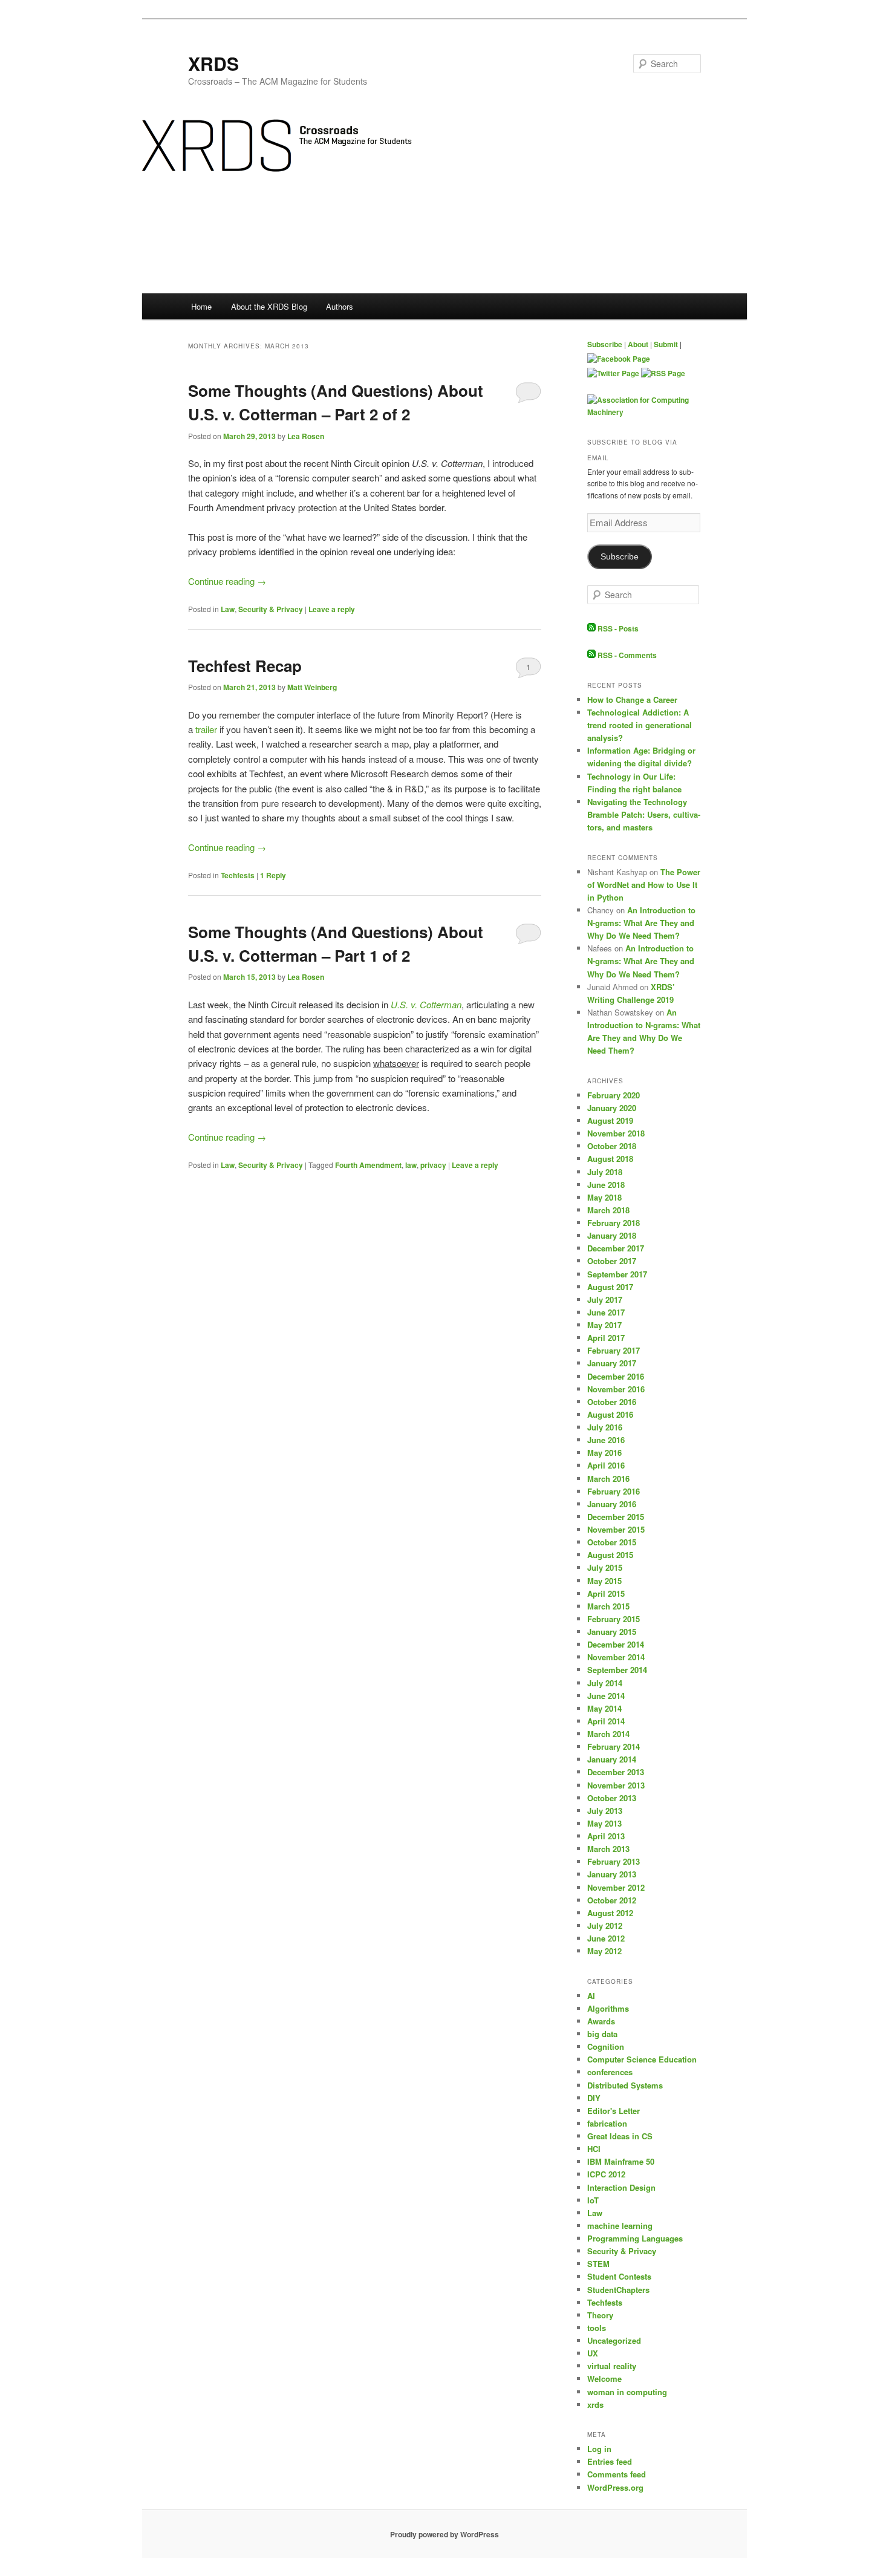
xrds (595, 2405)
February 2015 (614, 1619)
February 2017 (614, 1350)
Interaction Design (621, 2187)
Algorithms (608, 2008)
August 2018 (610, 1159)
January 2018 (612, 1235)
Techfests (238, 875)
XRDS (213, 63)
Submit (666, 344)
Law (228, 609)
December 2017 (616, 1248)
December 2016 (616, 1376)
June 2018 (606, 1185)
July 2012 (605, 1925)
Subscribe (605, 344)
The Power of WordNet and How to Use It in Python (644, 885)
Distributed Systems (625, 2085)
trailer (206, 729)
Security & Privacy (271, 609)
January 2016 (612, 1504)
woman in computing (627, 2392)
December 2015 (616, 1517)
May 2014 (604, 1708)
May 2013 (604, 1823)
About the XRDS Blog (269, 306)
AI (591, 1996)
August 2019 (610, 1120)
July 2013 (605, 1811)
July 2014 (605, 1683)
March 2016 (608, 1479)
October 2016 (612, 1402)
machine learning (620, 2225)
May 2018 (604, 1197)
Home (201, 306)
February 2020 (614, 1095)
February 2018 (614, 1223)
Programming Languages (635, 2238)
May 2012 (604, 1951)
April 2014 (606, 1721)
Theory (600, 2315)
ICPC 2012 (606, 2174)
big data (602, 2034)
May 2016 (604, 1453)
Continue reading (227, 581)
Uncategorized (614, 2340)
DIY (594, 2098)
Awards (601, 2021)
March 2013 (608, 1849)
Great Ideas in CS (620, 2136)
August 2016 (610, 1414)
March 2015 (608, 1606)
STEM (598, 2264)
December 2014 (616, 1644)
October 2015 (612, 1542)
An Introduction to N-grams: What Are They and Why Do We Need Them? (641, 923)
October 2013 (612, 1798)
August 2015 (610, 1555)
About (638, 344)
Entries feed (610, 2461)
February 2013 (614, 1861)
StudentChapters (618, 2290)
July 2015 (605, 1567)
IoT (593, 2200)
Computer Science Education (642, 2059)
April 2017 (606, 1338)
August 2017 (610, 1287)
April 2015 (606, 1593)
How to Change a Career (632, 699)
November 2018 (616, 1133)
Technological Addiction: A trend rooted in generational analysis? (640, 725)
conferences (610, 2072)
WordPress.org (615, 2487)
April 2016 (606, 1465)
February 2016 (614, 1491)
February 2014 (614, 1746)
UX (593, 2353)
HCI (594, 2149)
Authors (340, 306)
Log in (599, 2449)
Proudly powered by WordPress (444, 2534)
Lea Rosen (306, 436)
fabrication (607, 2123)
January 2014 (612, 1759)
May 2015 (604, 1581)
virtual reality (612, 2366)
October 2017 (612, 1261)
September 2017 (617, 1274)
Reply (273, 875)
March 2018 (608, 1210)
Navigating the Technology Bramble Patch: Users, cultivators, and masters (644, 814)
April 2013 (606, 1836)
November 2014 (616, 1657)
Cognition (606, 2046)
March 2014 (608, 1734)
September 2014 (617, 1670)
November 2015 (616, 1529)
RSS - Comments (626, 655)
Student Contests (619, 2276)
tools (597, 2328)
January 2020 (612, 1108)
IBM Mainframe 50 (621, 2161)
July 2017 (605, 1299)
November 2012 (616, 1887)
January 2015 (612, 1632)
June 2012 (606, 1938)
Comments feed (617, 2474)
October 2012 (612, 1900)
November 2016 (616, 1389)
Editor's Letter (614, 2111)
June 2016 (606, 1440)
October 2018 (612, 1146)
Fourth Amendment (368, 1165)
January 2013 (612, 1874)
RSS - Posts (617, 628)
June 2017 (606, 1312)
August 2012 (610, 1913)
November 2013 (616, 1785)
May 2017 (604, 1325)
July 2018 (605, 1172)
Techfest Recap (245, 666)
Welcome (604, 2379)
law (411, 1165)
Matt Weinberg (312, 687)
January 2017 (612, 1363)
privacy (433, 1165)
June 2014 (606, 1696)
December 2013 (616, 1772)
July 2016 (605, 1427)
